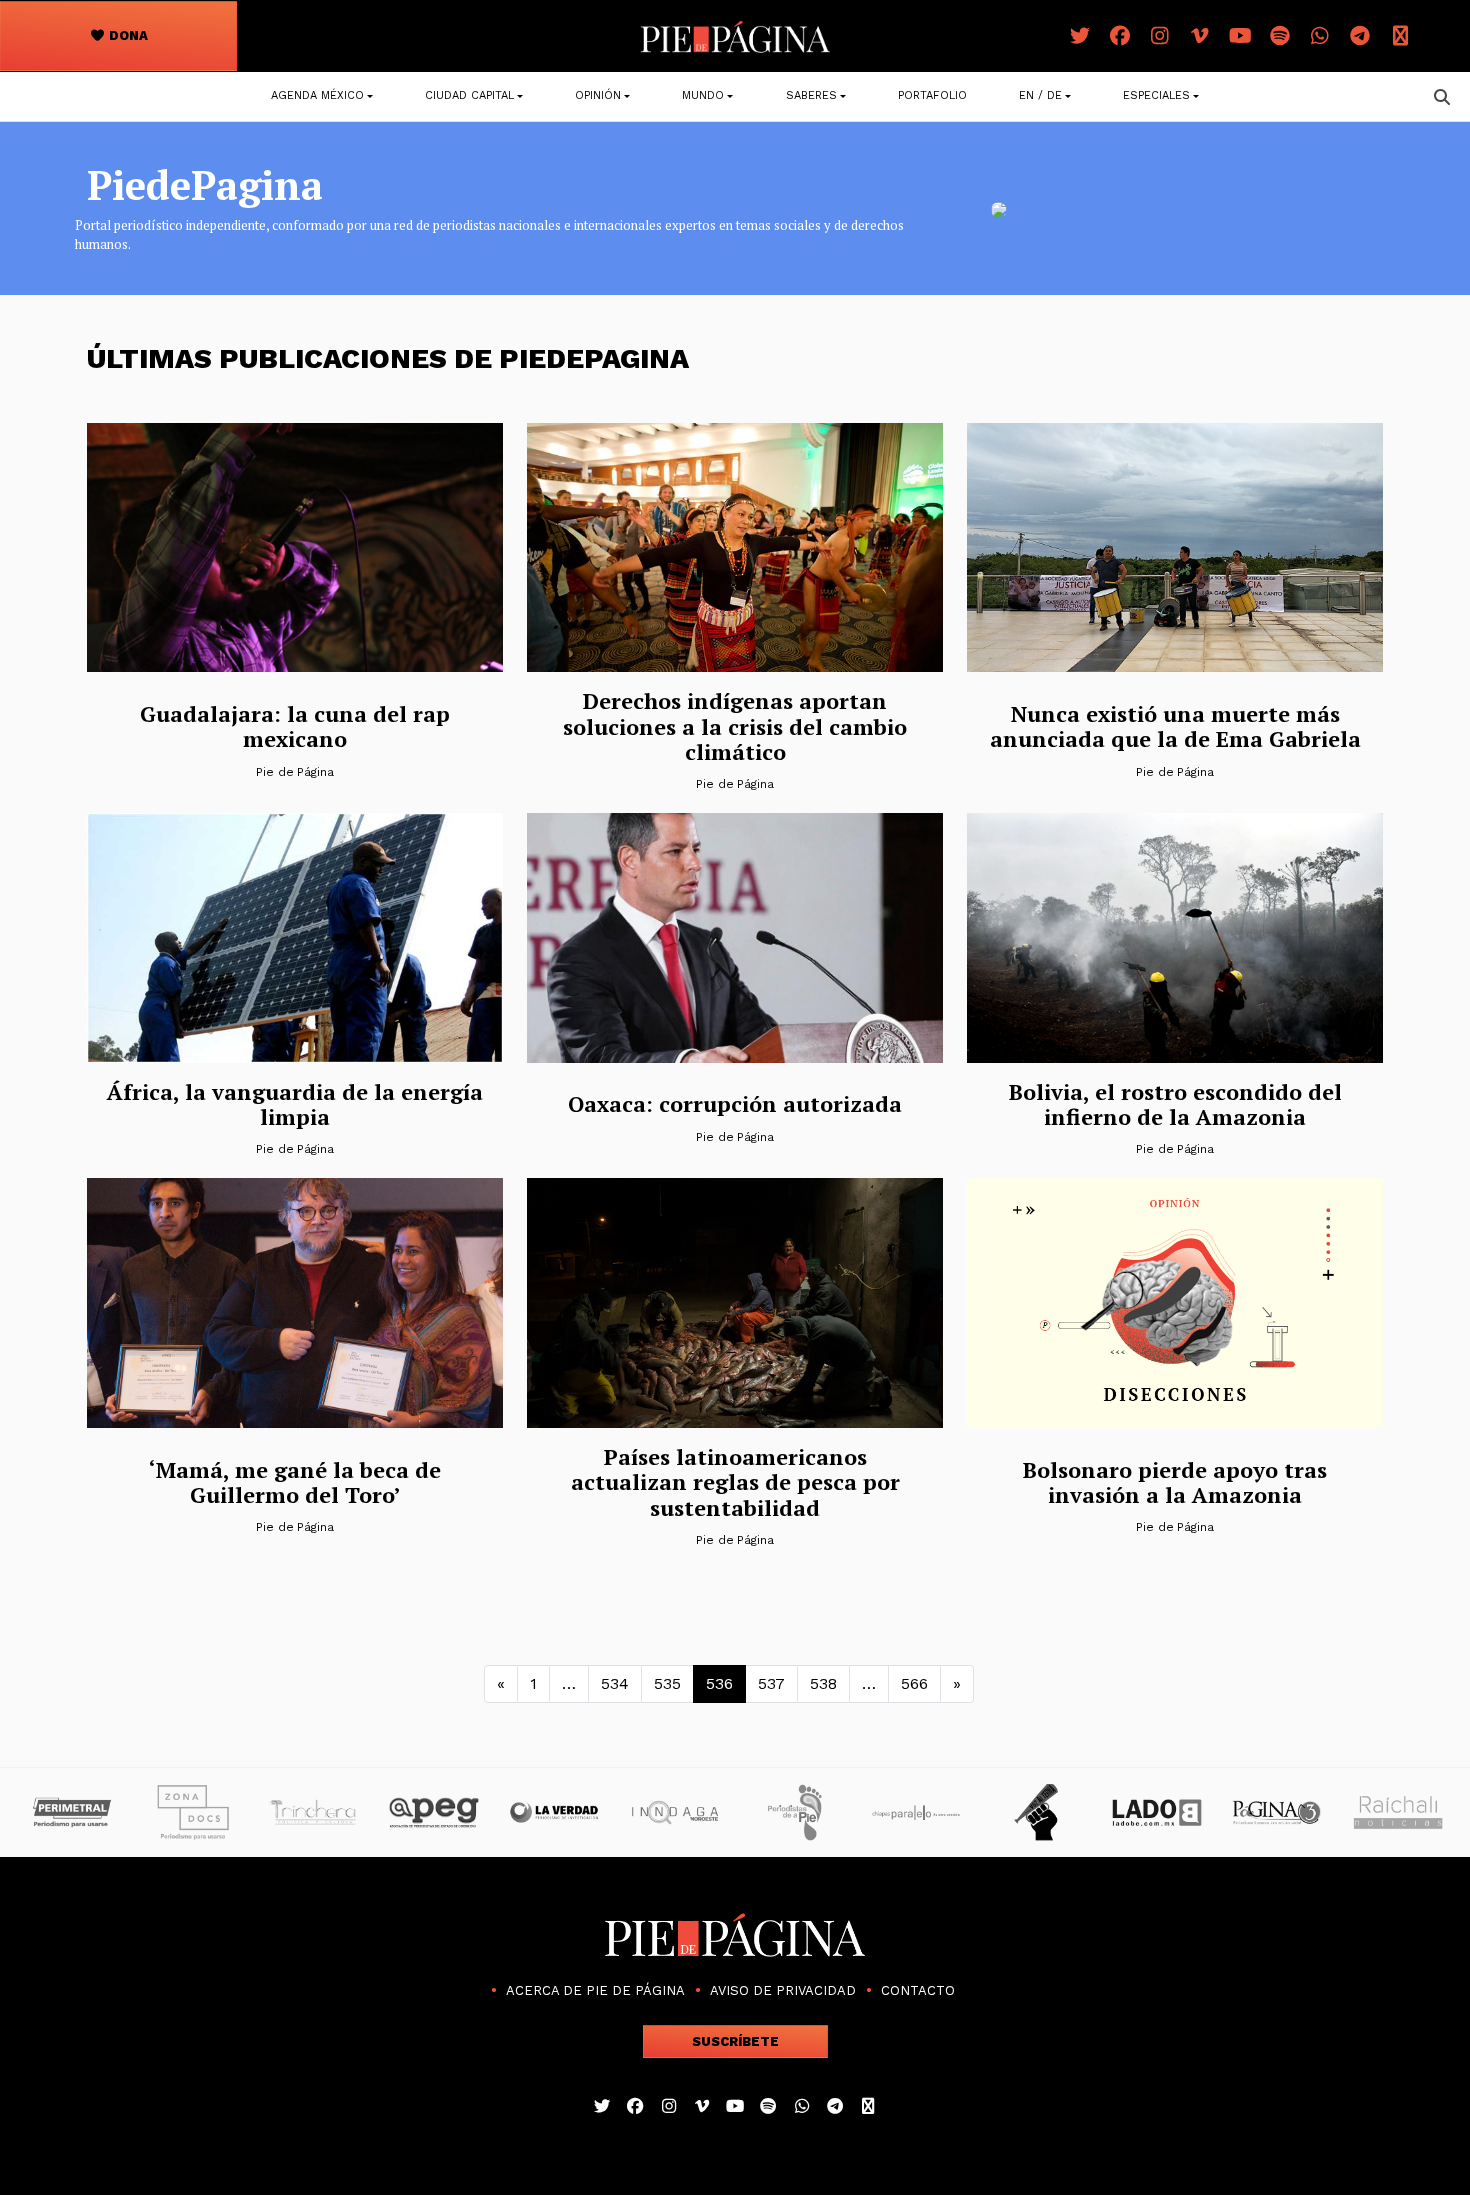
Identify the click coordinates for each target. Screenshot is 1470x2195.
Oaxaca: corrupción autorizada (735, 1103)
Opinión (598, 95)
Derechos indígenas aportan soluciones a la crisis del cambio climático (735, 726)
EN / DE (1040, 95)
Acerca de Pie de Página (595, 1990)
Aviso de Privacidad (783, 1990)
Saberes (811, 95)
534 (615, 1683)
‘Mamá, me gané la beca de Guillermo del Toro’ (295, 1482)
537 (771, 1683)
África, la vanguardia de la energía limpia (295, 1104)
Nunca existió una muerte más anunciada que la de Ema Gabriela (1175, 726)
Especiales (1156, 95)
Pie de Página (295, 772)
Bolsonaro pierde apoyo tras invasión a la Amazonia (1175, 1482)
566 (914, 1683)
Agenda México (317, 95)
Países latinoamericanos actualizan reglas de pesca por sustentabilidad (735, 1482)
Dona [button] (127, 35)
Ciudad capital (469, 95)
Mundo (703, 95)
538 (823, 1683)
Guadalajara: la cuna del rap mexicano (295, 726)
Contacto (918, 1990)
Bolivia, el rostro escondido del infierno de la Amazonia (1175, 1104)
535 (667, 1683)
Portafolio (932, 95)
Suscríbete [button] (735, 2041)
